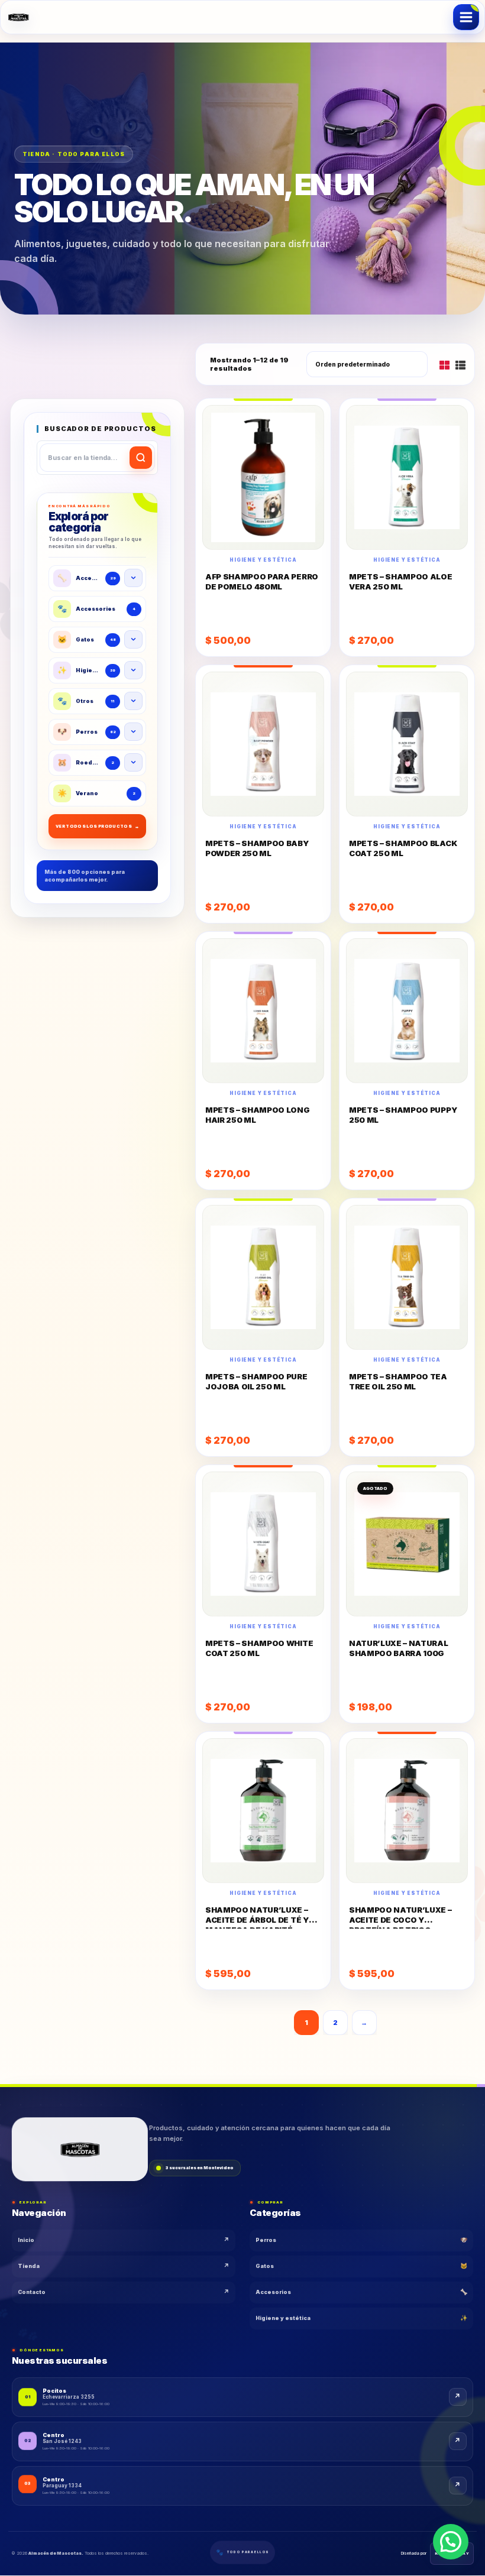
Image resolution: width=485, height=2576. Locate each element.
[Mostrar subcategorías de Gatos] (133, 639)
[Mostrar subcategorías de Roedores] (133, 762)
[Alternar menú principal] (466, 17)
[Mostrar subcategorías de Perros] (133, 732)
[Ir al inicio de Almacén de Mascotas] (80, 2146)
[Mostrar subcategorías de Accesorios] (133, 578)
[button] (451, 2542)
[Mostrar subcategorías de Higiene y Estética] (133, 670)
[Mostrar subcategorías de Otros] (133, 701)
